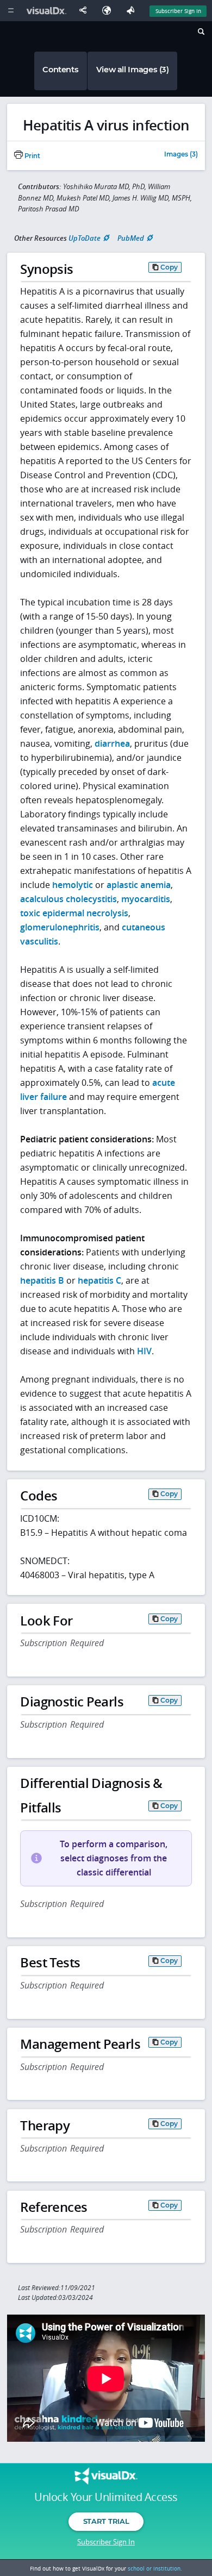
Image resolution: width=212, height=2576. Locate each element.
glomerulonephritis (60, 927)
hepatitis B (42, 1280)
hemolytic (73, 885)
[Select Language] (109, 11)
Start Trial (106, 2521)
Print (32, 156)
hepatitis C (99, 1280)
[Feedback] (133, 11)
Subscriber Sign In (178, 11)
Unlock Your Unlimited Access (106, 2497)
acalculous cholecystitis (68, 899)
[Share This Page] (85, 11)
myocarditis (146, 899)
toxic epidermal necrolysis (74, 913)
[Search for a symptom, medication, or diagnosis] (200, 33)
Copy (169, 267)
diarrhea (112, 743)
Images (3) (181, 155)
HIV (144, 1351)
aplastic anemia (139, 885)
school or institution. (155, 2568)
